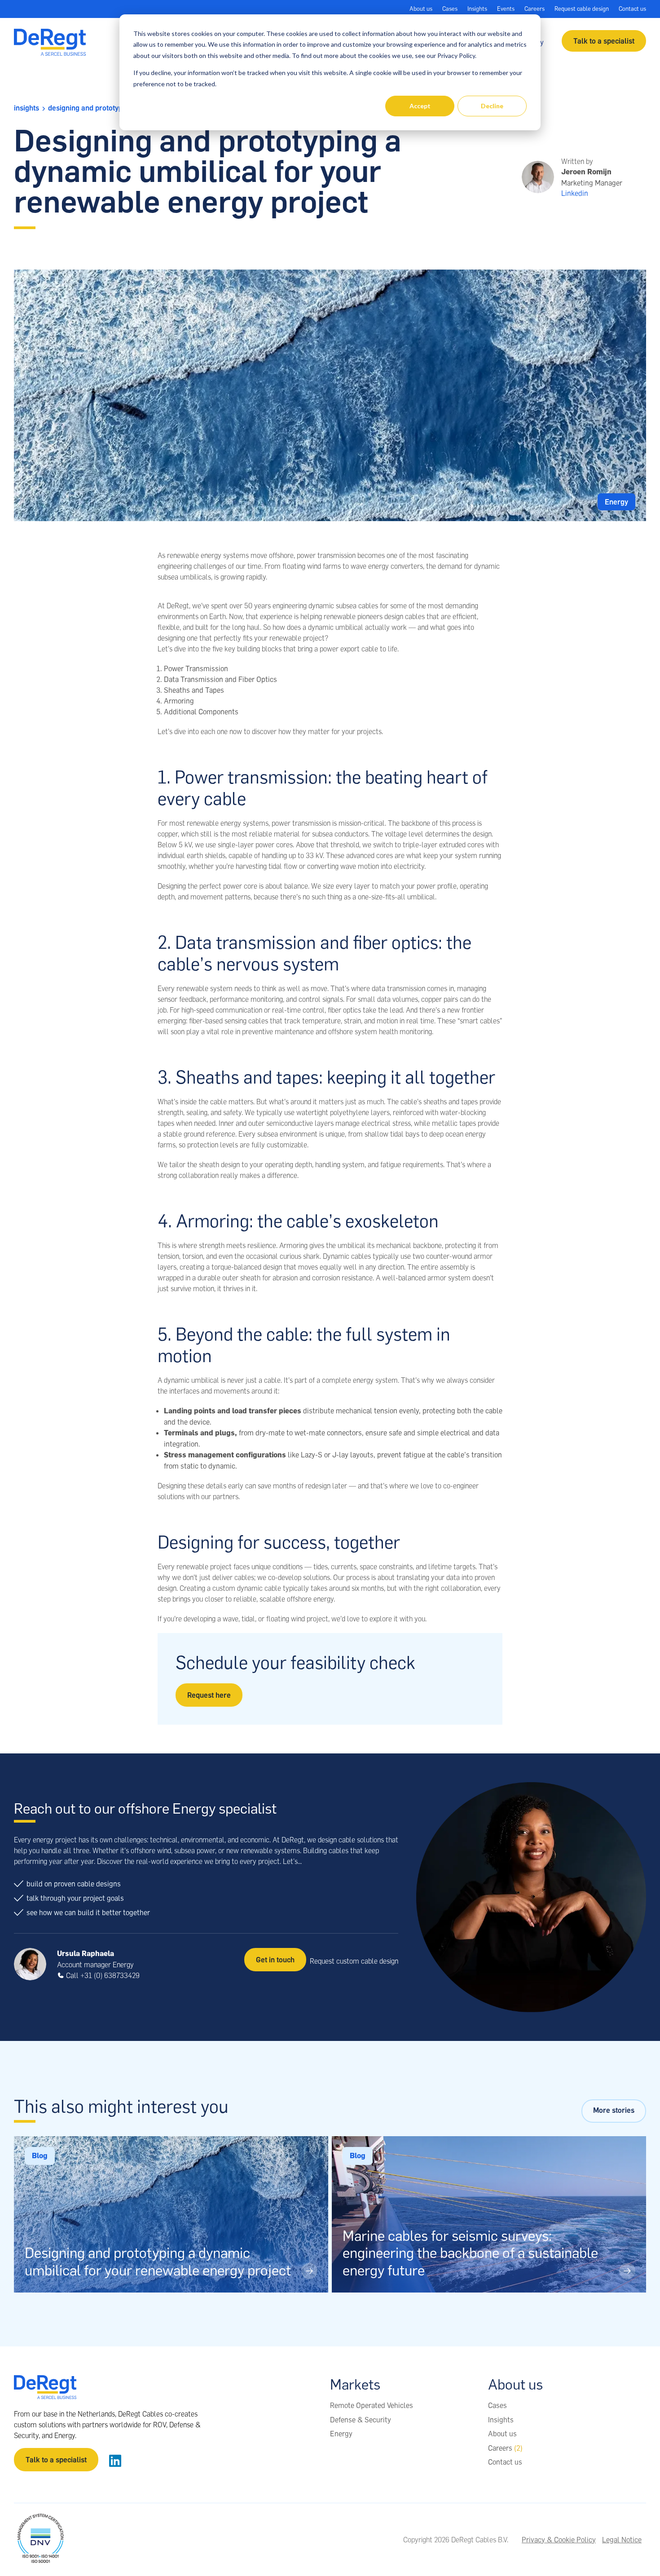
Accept (420, 106)
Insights (477, 9)
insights (26, 108)
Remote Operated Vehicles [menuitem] (372, 2405)
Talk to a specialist (604, 41)
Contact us (632, 9)
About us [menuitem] (502, 2434)
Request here (209, 1695)
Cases (450, 9)
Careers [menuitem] (505, 2448)
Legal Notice (622, 2540)
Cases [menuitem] (497, 2405)
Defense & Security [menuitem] (361, 2420)
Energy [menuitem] (341, 2434)
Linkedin (575, 193)
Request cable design (582, 9)
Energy (616, 502)
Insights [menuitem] (501, 2420)
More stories (614, 2110)
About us (421, 9)
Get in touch (275, 1960)
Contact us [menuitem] (505, 2462)
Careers (535, 9)
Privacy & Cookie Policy (559, 2540)
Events (506, 9)
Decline (492, 106)
